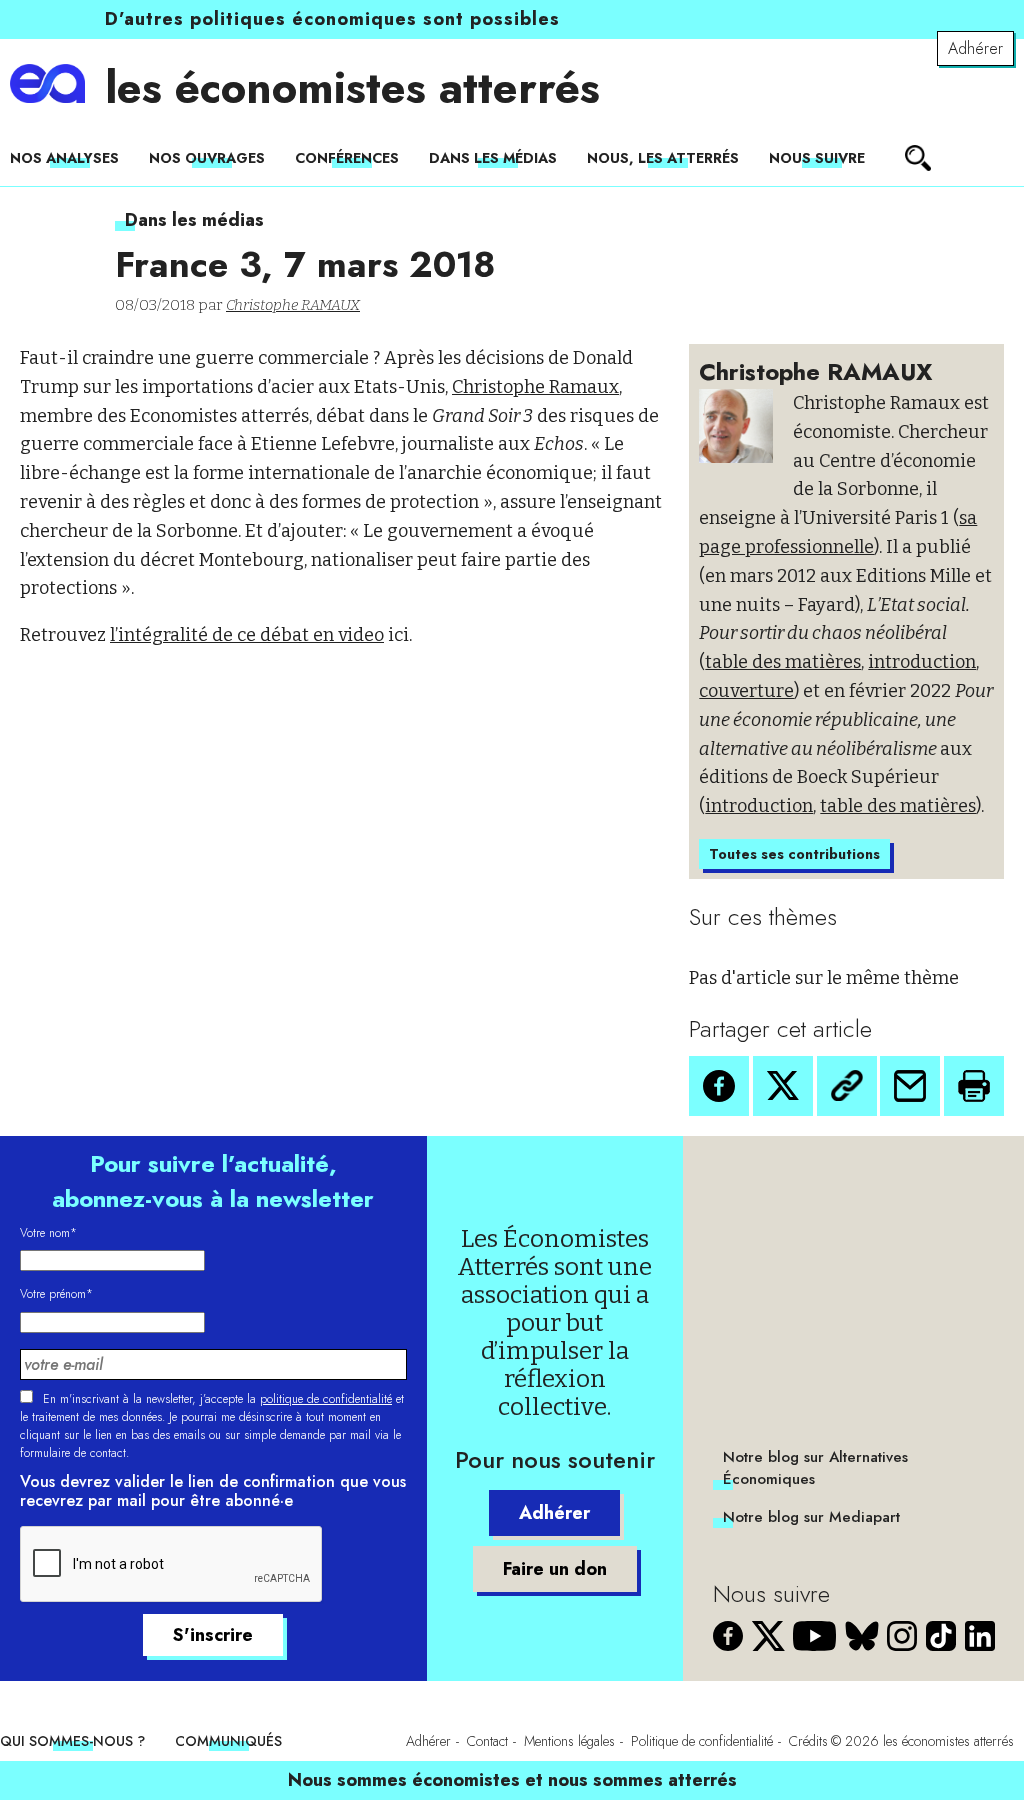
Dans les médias (493, 158)
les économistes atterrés (352, 88)
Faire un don (555, 1569)
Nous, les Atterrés (663, 158)
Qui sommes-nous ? (72, 1741)
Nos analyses (64, 158)
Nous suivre (817, 158)
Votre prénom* (56, 1294)
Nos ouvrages (207, 158)
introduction (922, 662)
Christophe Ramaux (535, 387)
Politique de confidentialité (702, 1741)
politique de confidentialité (326, 1399)
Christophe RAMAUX (293, 305)
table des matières (783, 662)
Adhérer (975, 48)
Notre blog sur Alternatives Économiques (815, 1468)
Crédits (808, 1741)
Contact (487, 1741)
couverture (746, 691)
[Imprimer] (974, 1086)
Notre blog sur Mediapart (811, 1517)
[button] (719, 1086)
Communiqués (228, 1741)
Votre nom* (48, 1233)
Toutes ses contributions (794, 854)
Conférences (347, 158)
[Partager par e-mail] (910, 1086)
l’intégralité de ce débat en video (247, 635)
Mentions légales (569, 1741)
